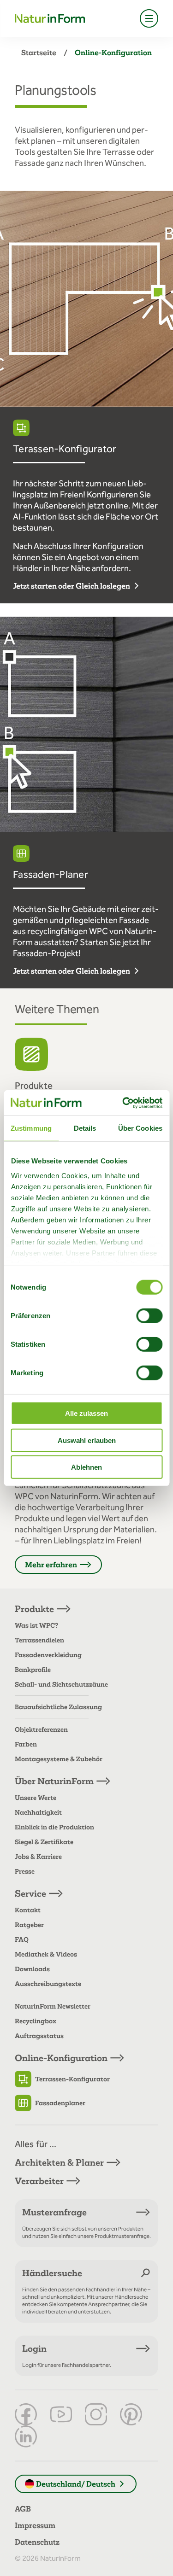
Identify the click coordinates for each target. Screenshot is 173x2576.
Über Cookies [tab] (140, 1128)
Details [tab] (85, 1128)
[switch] (149, 1316)
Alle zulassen (86, 1413)
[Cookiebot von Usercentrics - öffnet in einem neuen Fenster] (123, 1103)
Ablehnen (86, 1467)
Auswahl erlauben (87, 1440)
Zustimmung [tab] (31, 1128)
